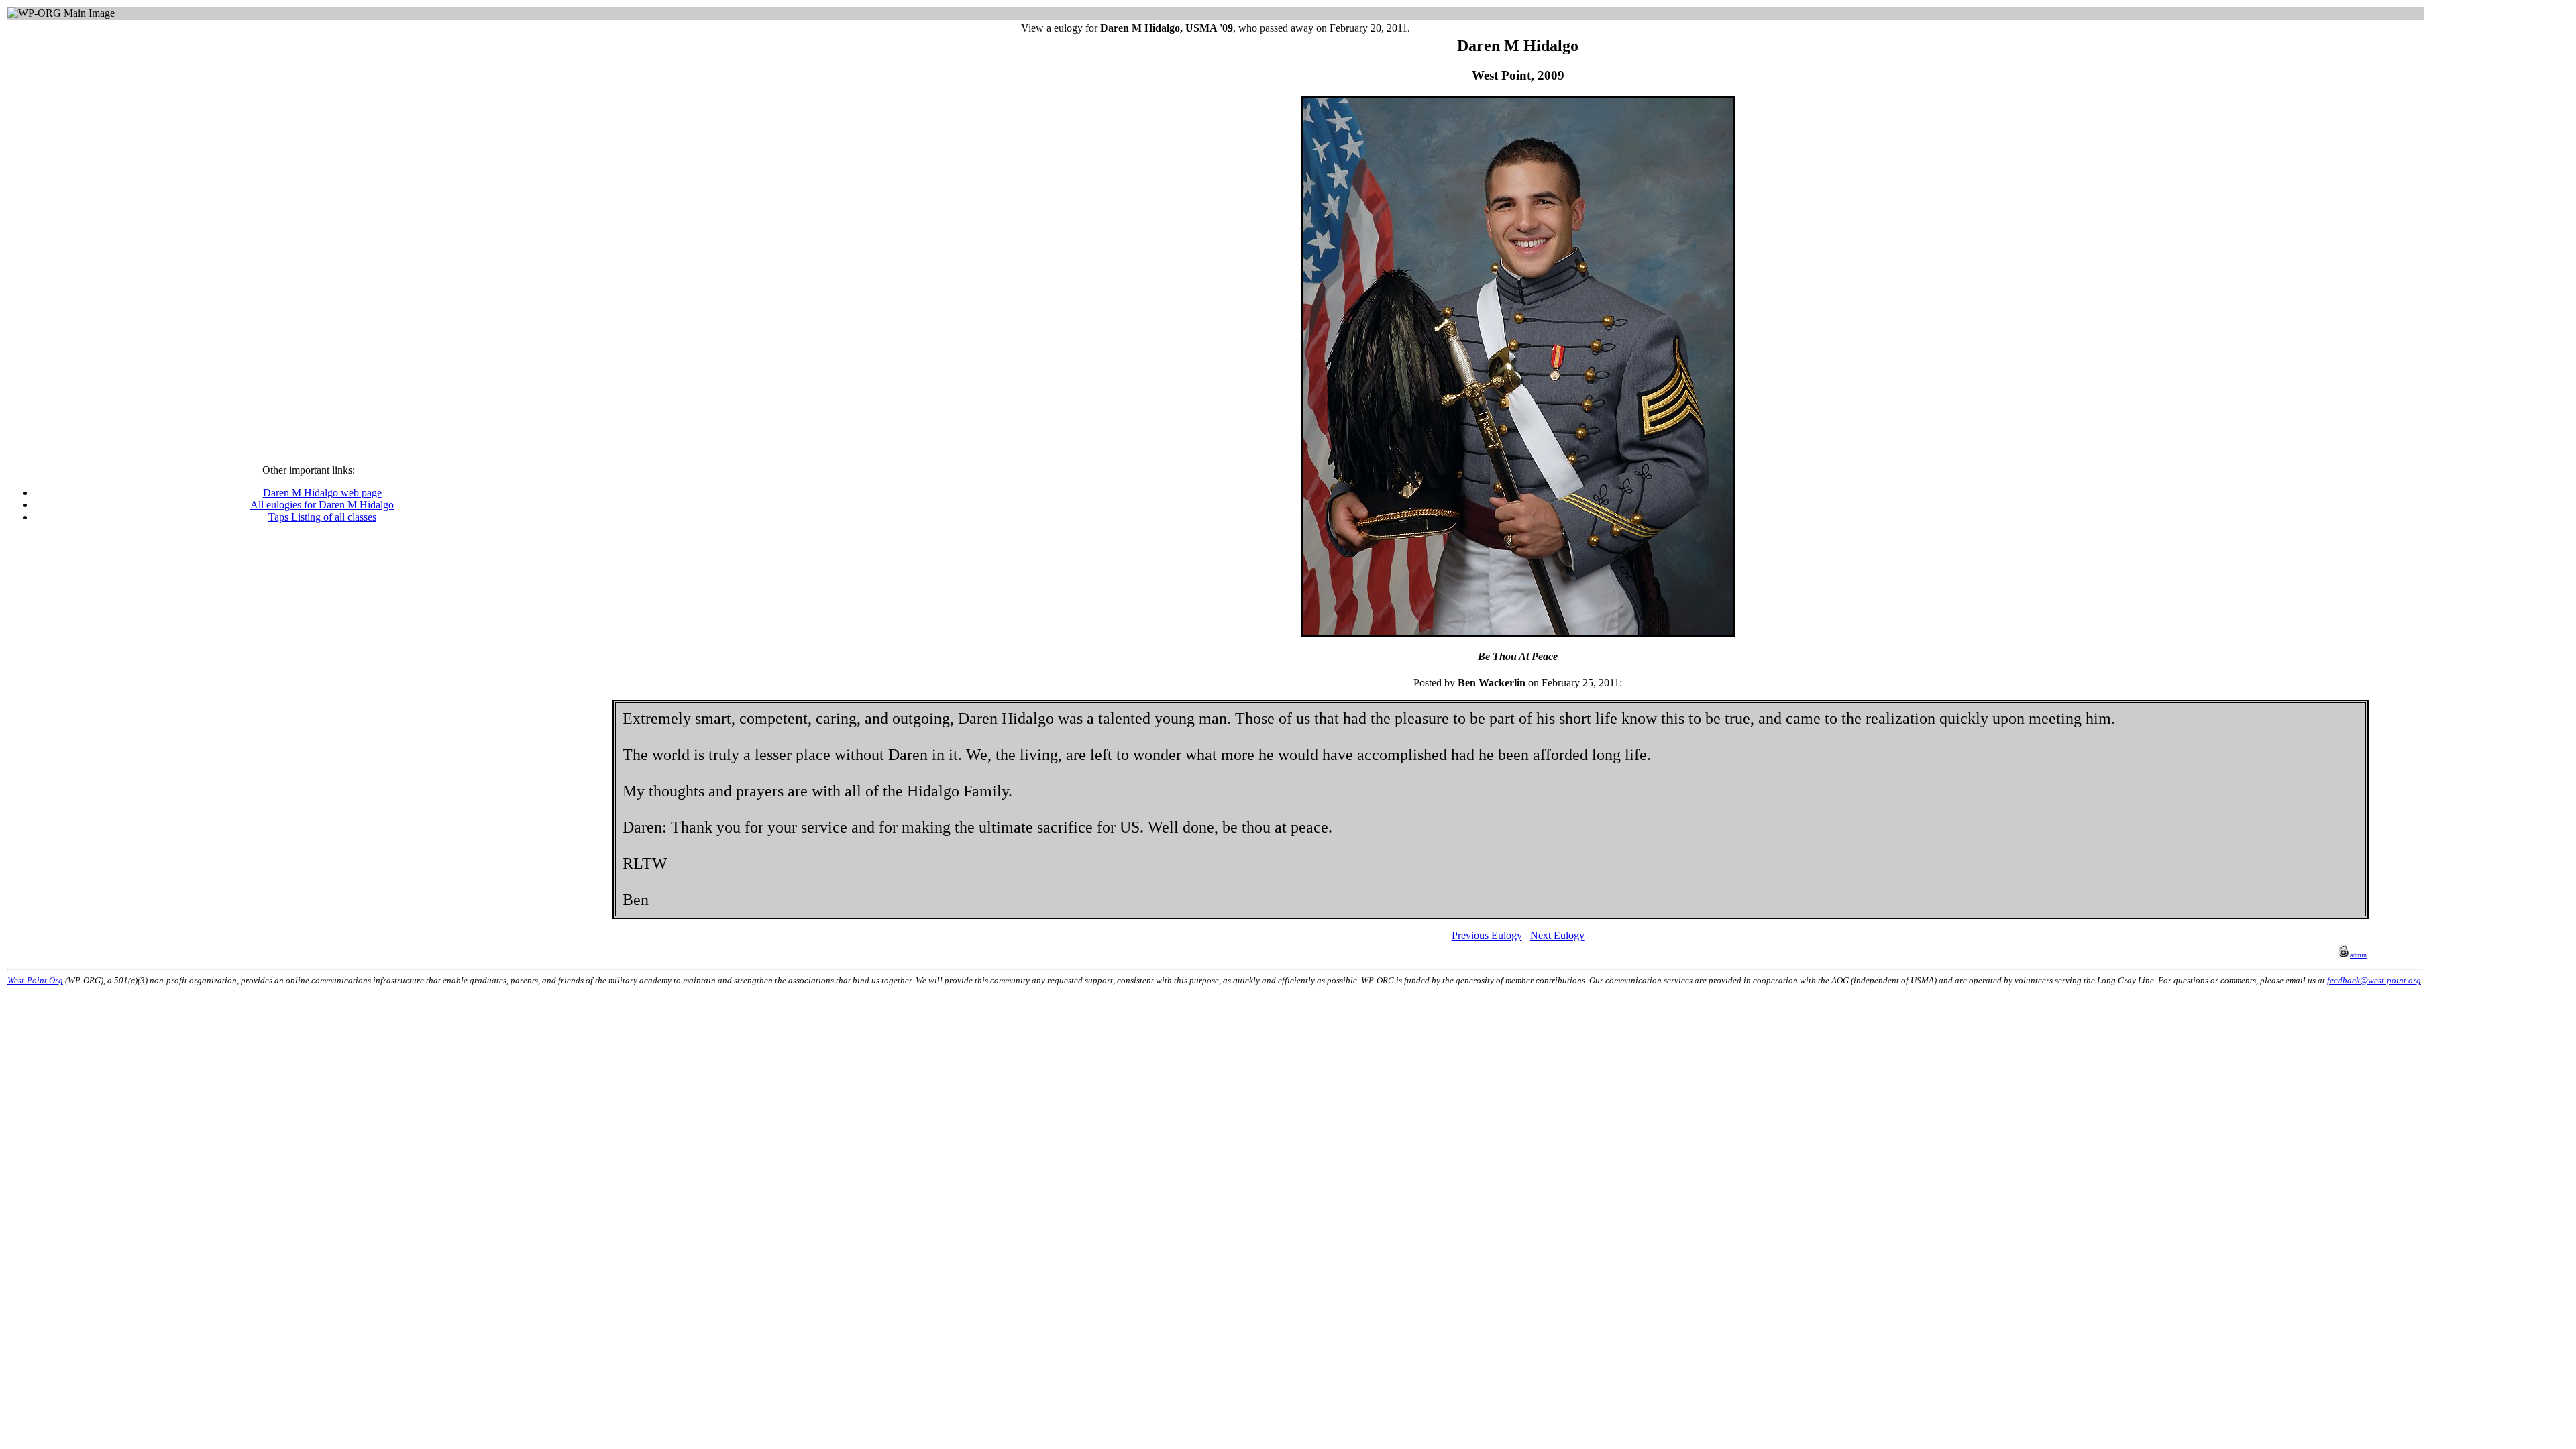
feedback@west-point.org (2374, 980)
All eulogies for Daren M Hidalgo (322, 505)
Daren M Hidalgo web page (322, 493)
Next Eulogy (1557, 935)
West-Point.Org (35, 980)
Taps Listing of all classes (322, 517)
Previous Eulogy (1487, 935)
